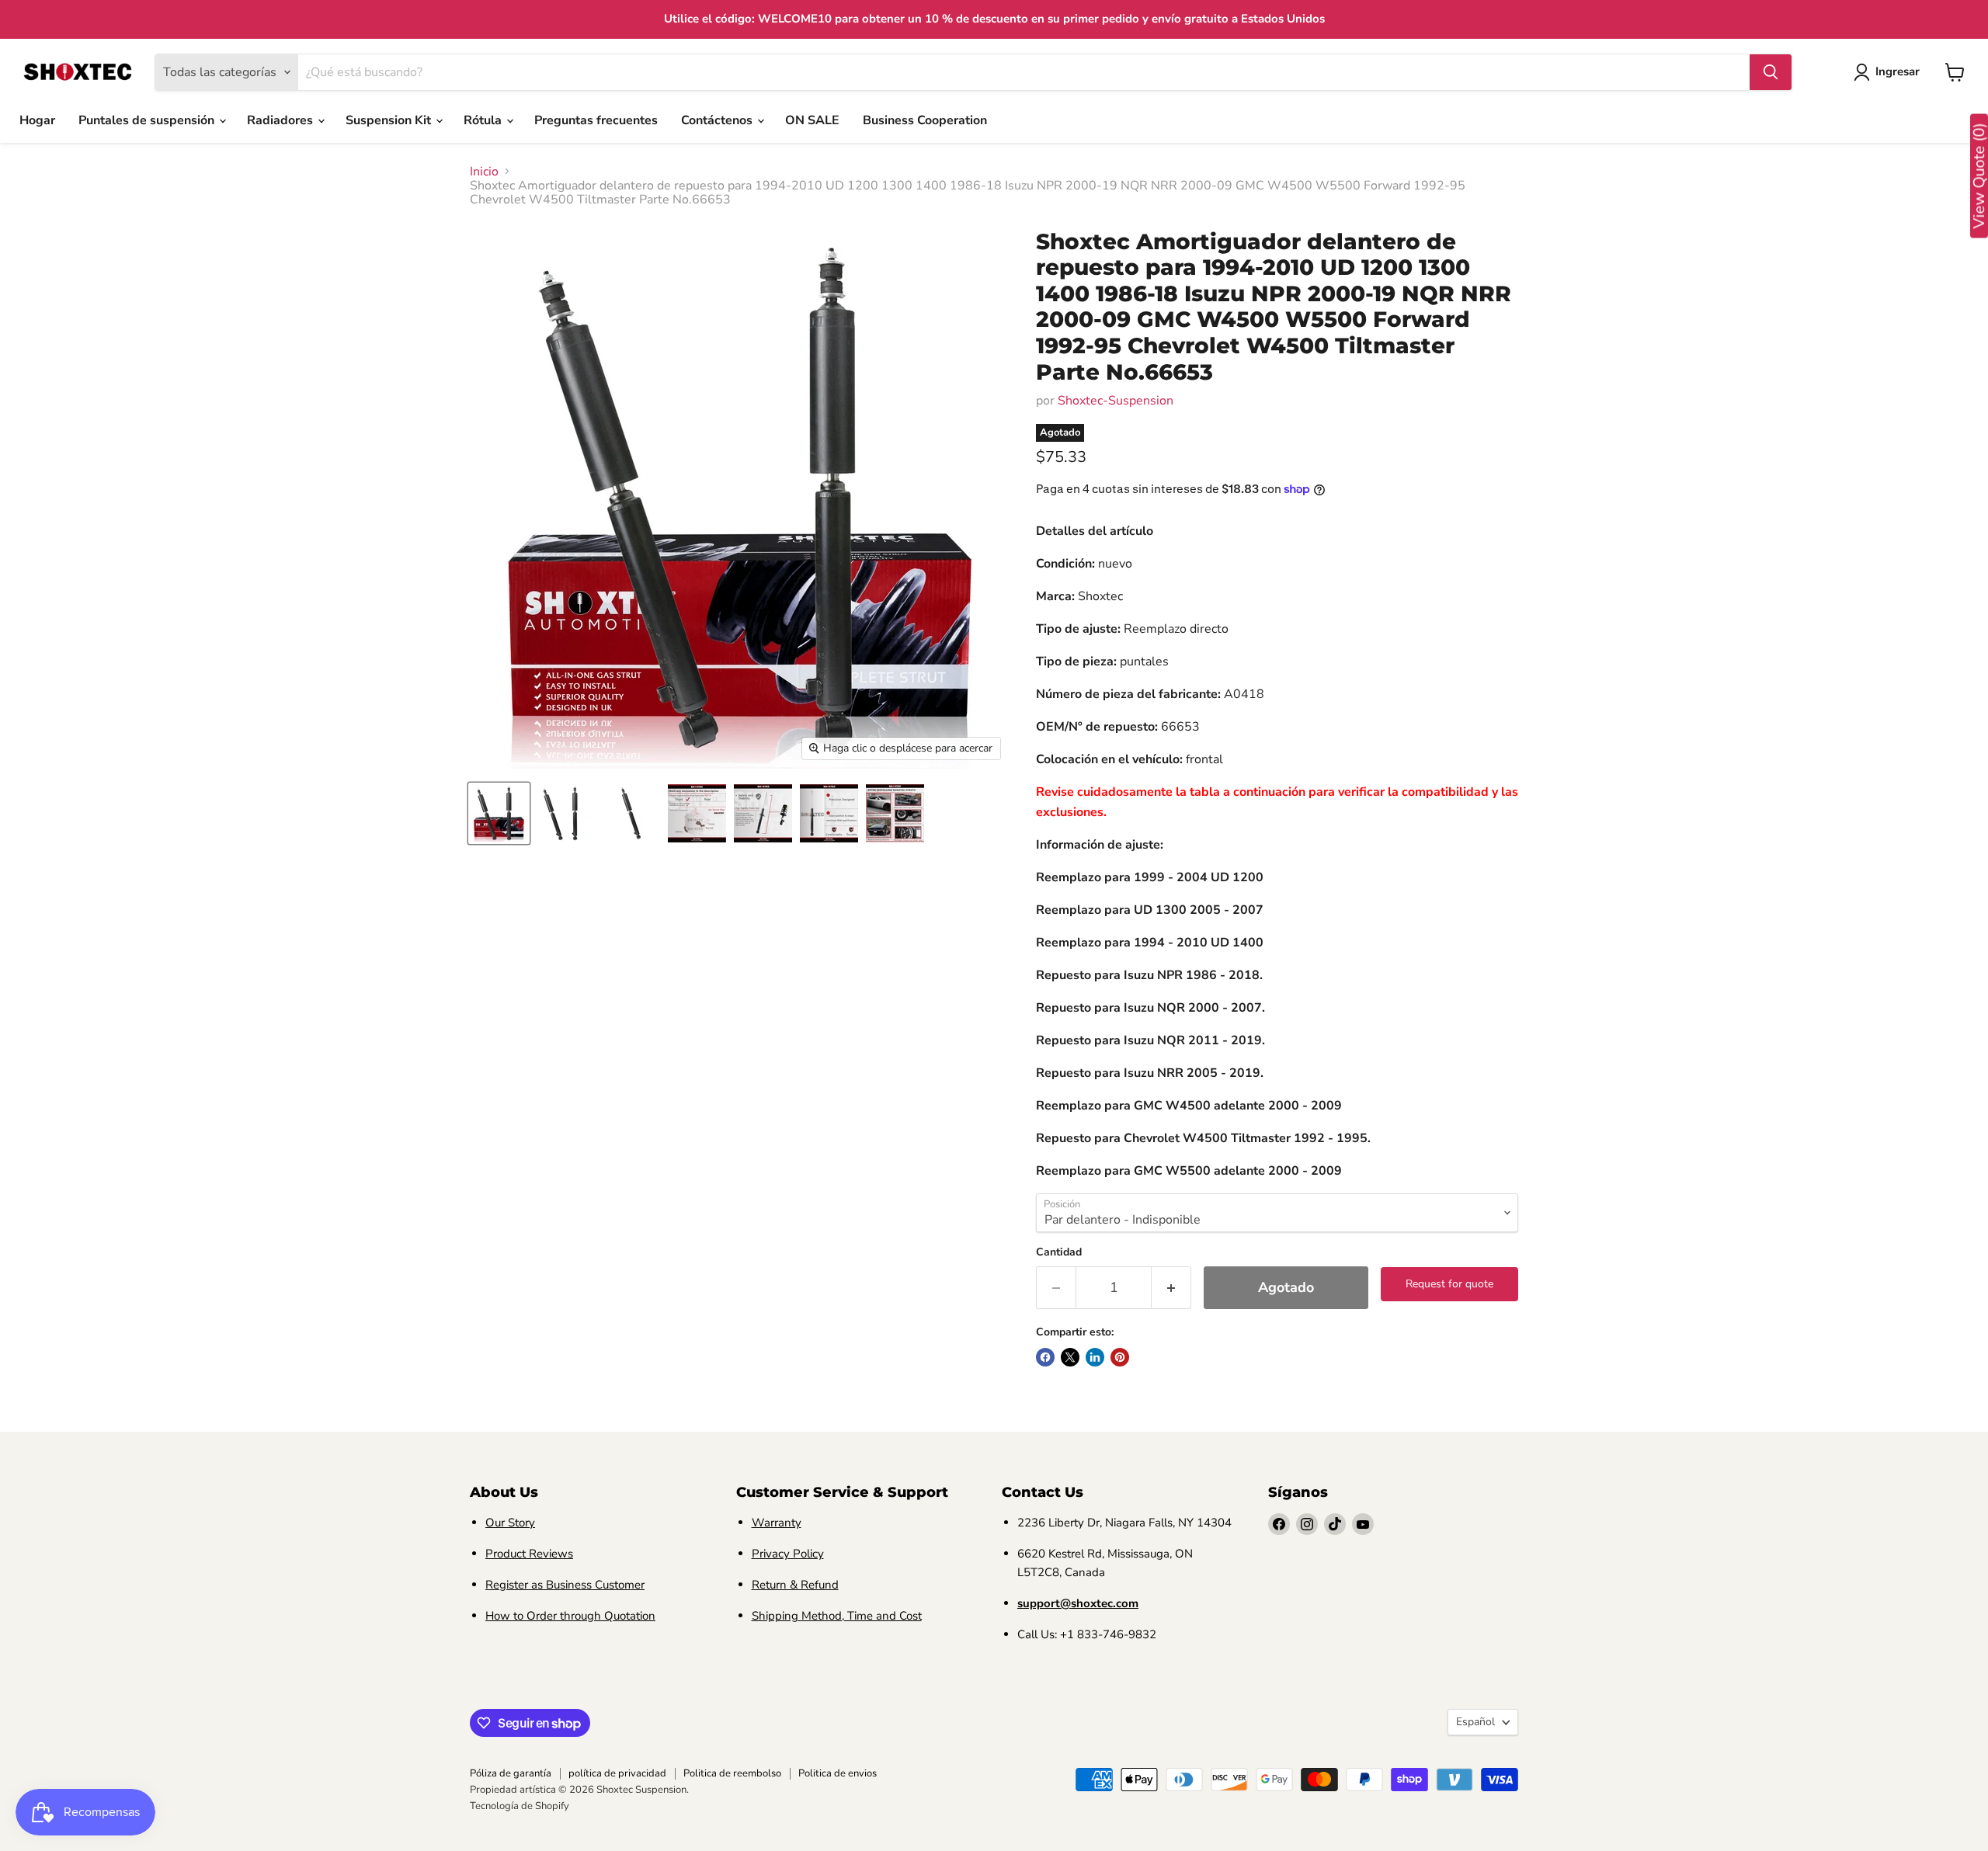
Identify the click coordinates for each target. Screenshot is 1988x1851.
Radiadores (282, 120)
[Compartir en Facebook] (1045, 1357)
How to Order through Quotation (570, 1616)
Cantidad (1059, 1252)
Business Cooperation (925, 120)
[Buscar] (1771, 72)
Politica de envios (838, 1773)
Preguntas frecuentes (596, 120)
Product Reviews (529, 1554)
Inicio (484, 172)
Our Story (510, 1523)
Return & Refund (795, 1585)
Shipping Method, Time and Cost (837, 1616)
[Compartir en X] (1070, 1357)
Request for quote (1449, 1284)
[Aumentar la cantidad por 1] (1171, 1288)
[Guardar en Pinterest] (1120, 1357)
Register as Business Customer (565, 1585)
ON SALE (812, 120)
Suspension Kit (390, 120)
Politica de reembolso (732, 1773)
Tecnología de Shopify (520, 1806)
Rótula (484, 120)
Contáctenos (718, 120)
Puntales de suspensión (148, 120)
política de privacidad (617, 1773)
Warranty (777, 1523)
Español (1475, 1722)
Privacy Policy (788, 1554)
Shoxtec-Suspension (1116, 401)
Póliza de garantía (511, 1773)
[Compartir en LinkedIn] (1095, 1357)
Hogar (37, 120)
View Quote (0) (1979, 176)
